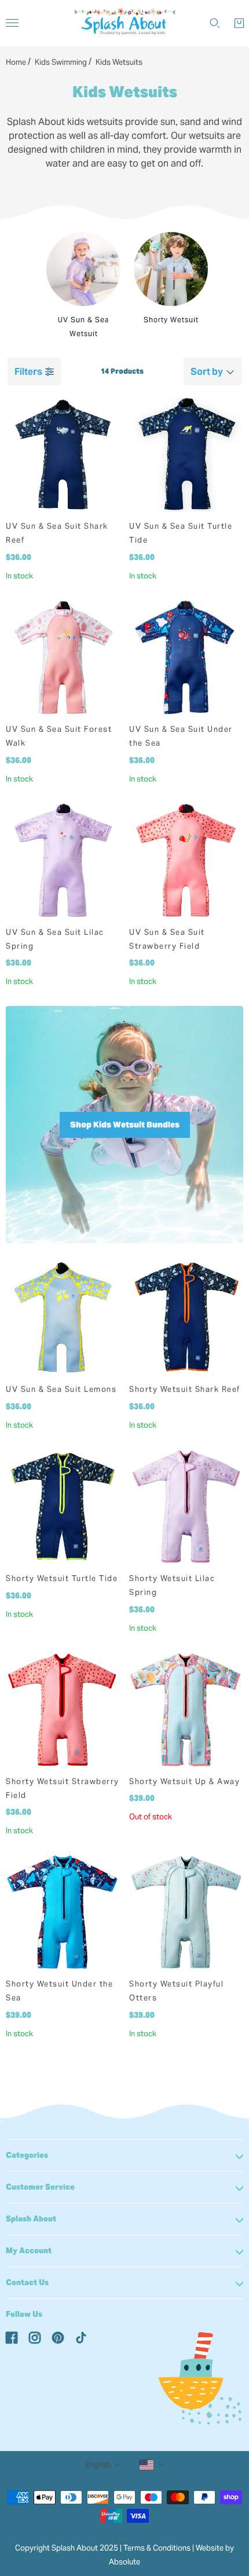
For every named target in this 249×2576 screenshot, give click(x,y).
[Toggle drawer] (12, 23)
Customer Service (40, 2187)
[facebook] (12, 2337)
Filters (28, 372)
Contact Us (27, 2282)
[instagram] (35, 2337)
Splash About (31, 2219)
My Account (29, 2251)
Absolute (124, 2562)
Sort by (207, 372)
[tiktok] (81, 2337)
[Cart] (239, 23)
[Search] (215, 23)
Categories (27, 2155)
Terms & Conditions (157, 2548)
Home (16, 62)
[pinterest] (58, 2337)
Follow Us (24, 2314)
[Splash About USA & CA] (125, 23)
